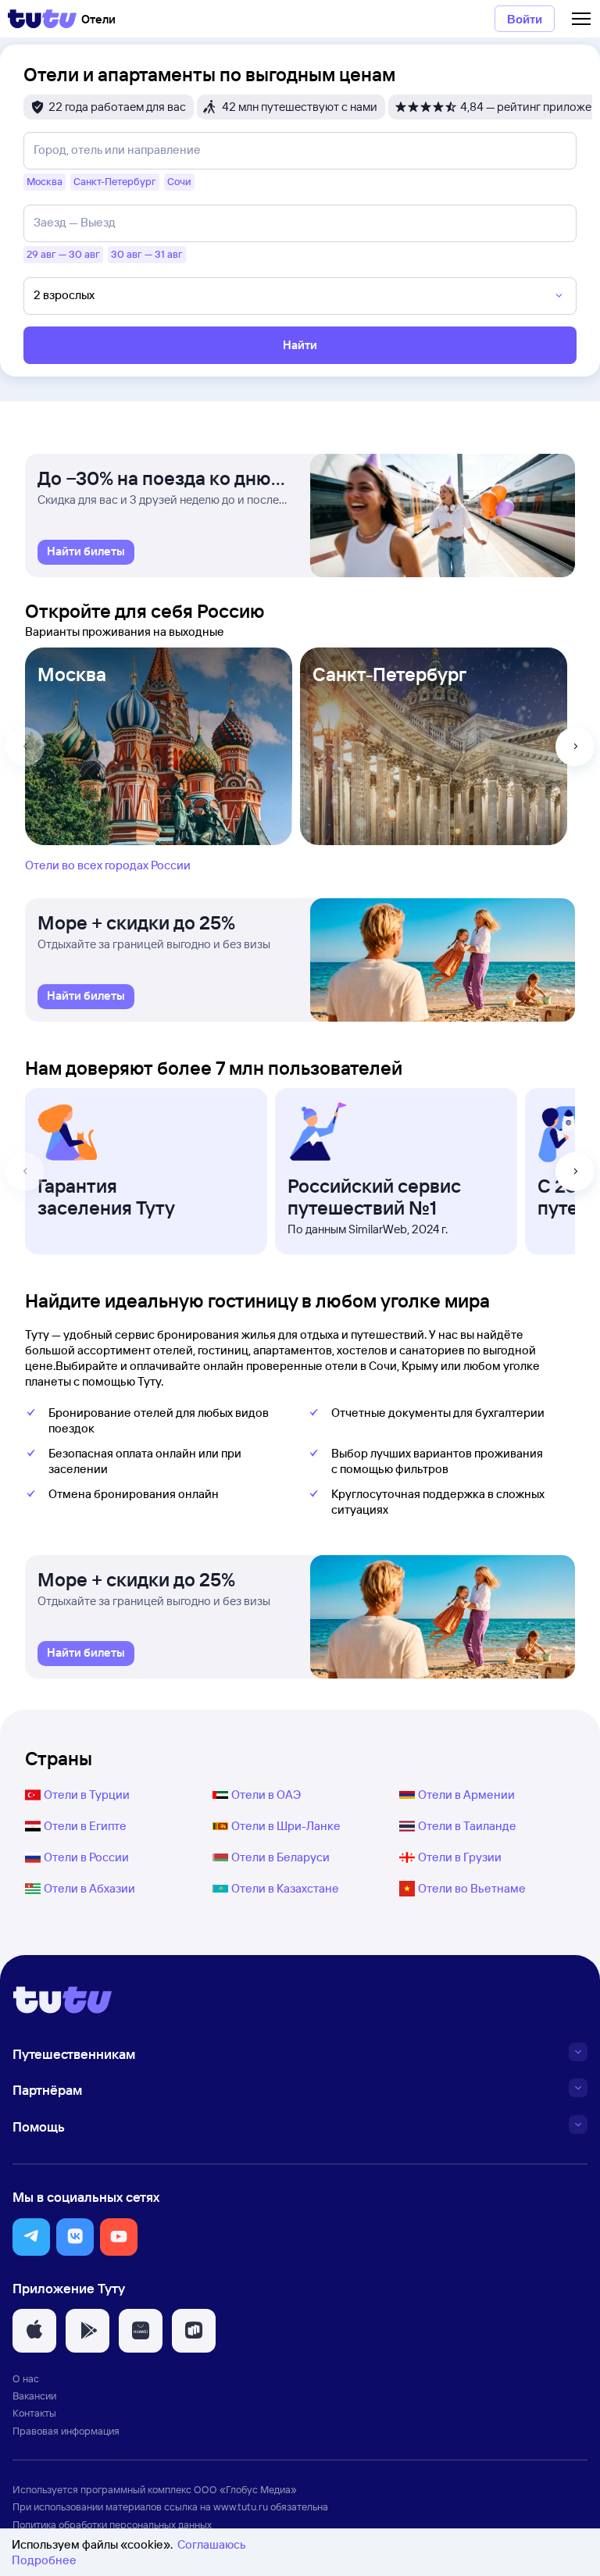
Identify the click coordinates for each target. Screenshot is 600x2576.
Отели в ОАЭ (266, 1795)
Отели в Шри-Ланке (286, 1826)
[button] (31, 2237)
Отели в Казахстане (285, 1888)
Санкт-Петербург (389, 674)
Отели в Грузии (460, 1857)
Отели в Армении (466, 1795)
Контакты (34, 2413)
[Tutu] (42, 19)
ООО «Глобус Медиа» (245, 2489)
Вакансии (34, 2396)
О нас (26, 2378)
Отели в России (86, 1857)
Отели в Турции (87, 1795)
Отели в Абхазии (89, 1888)
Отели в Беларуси (280, 1857)
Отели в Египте (85, 1826)
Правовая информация (66, 2431)
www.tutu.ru (241, 2506)
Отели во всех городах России (108, 865)
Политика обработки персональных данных (112, 2524)
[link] (86, 552)
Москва (72, 674)
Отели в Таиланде (467, 1826)
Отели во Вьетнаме (472, 1888)
